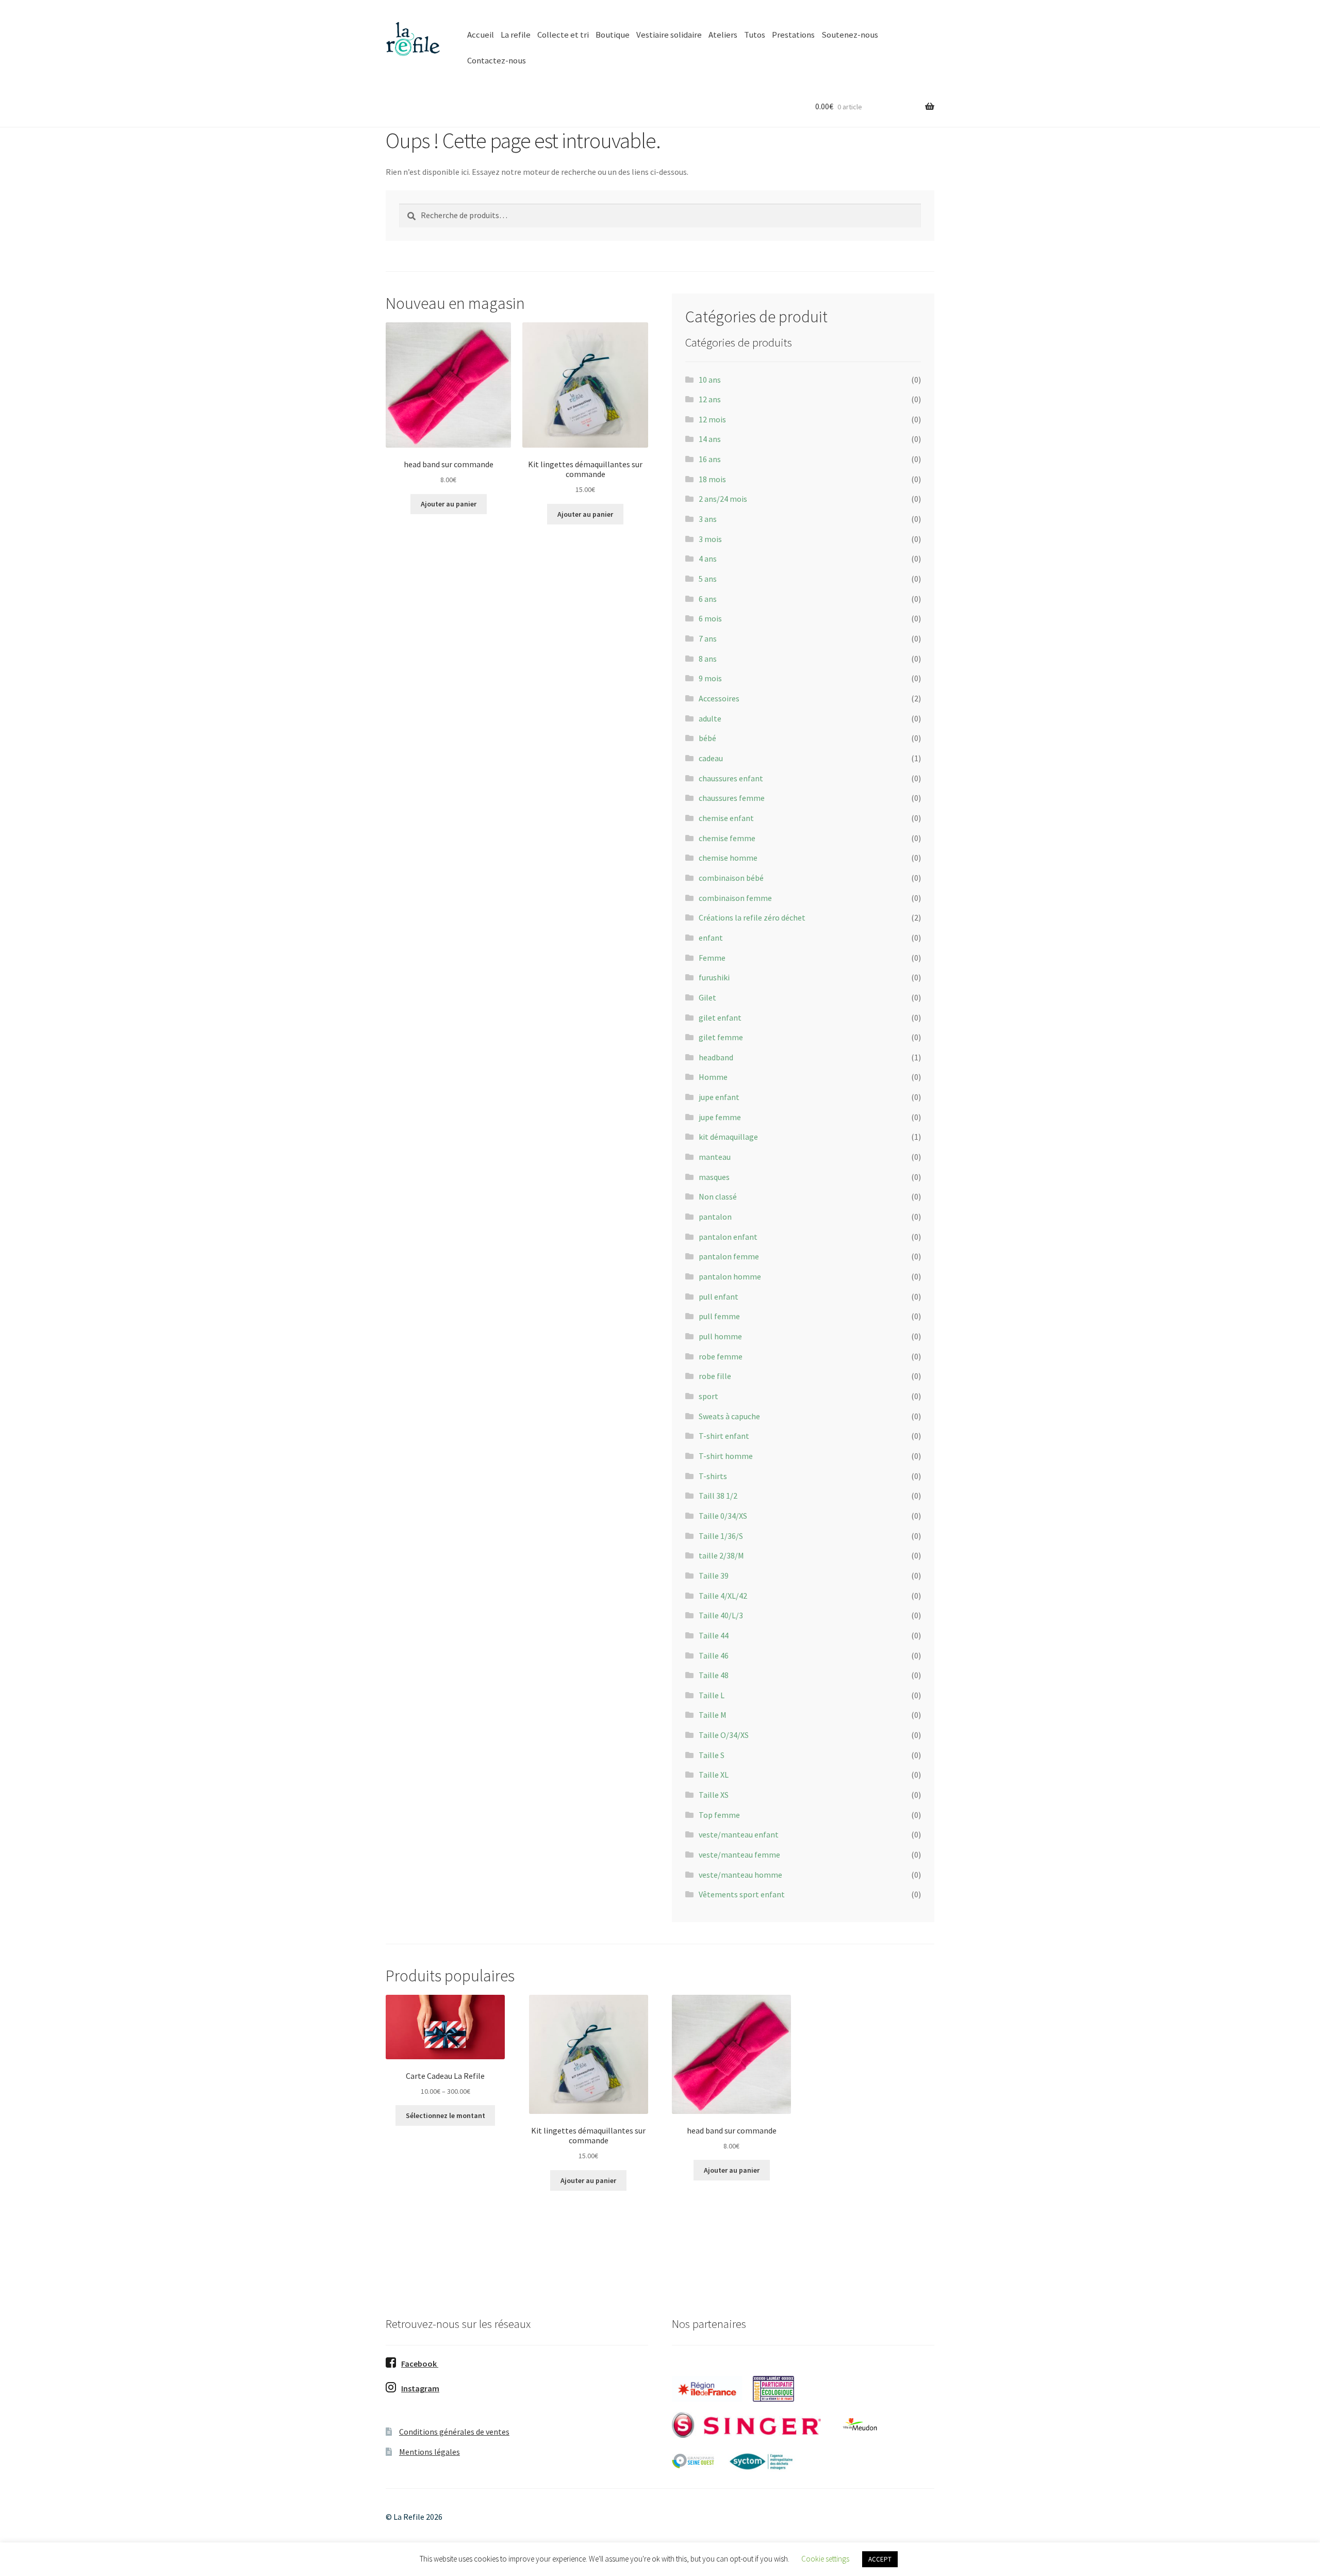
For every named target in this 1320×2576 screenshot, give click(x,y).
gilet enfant (720, 1018)
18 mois (712, 479)
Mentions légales (430, 2452)
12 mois (712, 419)
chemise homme (728, 858)
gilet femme (721, 1037)
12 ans (710, 399)
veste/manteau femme (739, 1855)
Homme (713, 1077)
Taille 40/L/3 (721, 1615)
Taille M (713, 1715)
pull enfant (719, 1297)
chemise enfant (726, 818)
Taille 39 (714, 1576)
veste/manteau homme (740, 1875)
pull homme (720, 1336)
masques (714, 1177)
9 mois (710, 678)
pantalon (715, 1217)
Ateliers (723, 35)
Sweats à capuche (729, 1416)
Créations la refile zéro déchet (752, 917)
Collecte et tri (563, 35)
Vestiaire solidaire (669, 35)
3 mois (710, 539)
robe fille (715, 1376)
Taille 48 (714, 1675)
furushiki (714, 977)
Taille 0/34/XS (723, 1516)
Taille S (712, 1755)
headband (716, 1057)
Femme (712, 958)
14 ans (710, 439)
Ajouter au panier (449, 504)
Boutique (613, 35)
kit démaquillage (728, 1137)
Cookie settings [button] (825, 2559)
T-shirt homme (726, 1456)
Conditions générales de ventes (454, 2432)
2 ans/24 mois (723, 499)
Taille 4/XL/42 (723, 1596)
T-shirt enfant (724, 1436)
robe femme (721, 1356)
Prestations (793, 35)
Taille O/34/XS (724, 1735)
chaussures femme (732, 798)
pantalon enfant (728, 1237)
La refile (516, 35)
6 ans (708, 599)
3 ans (708, 519)
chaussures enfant (731, 778)
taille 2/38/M (721, 1555)
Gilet (707, 997)
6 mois (710, 618)
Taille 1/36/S (721, 1536)
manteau (715, 1157)
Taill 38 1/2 (718, 1496)
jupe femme (720, 1117)
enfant (711, 938)
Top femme (719, 1815)
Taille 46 (714, 1655)
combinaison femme (735, 898)
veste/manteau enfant (739, 1834)
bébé (707, 738)
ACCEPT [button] (880, 2559)
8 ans (708, 659)
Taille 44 (714, 1635)
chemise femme (727, 838)
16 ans (710, 459)
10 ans (710, 380)
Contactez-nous (497, 60)
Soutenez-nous (850, 35)
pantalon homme (730, 1276)
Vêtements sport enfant (742, 1894)
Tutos (755, 35)
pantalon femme (729, 1256)
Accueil (481, 35)
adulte (710, 718)
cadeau (711, 758)
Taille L (712, 1695)
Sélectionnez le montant (445, 2115)
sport (708, 1396)
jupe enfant (719, 1097)
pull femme (719, 1316)
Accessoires (719, 698)
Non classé (718, 1196)
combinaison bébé (731, 878)
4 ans (708, 559)
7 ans (708, 638)
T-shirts (713, 1476)
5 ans (708, 579)
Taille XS (714, 1795)
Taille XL (714, 1775)
